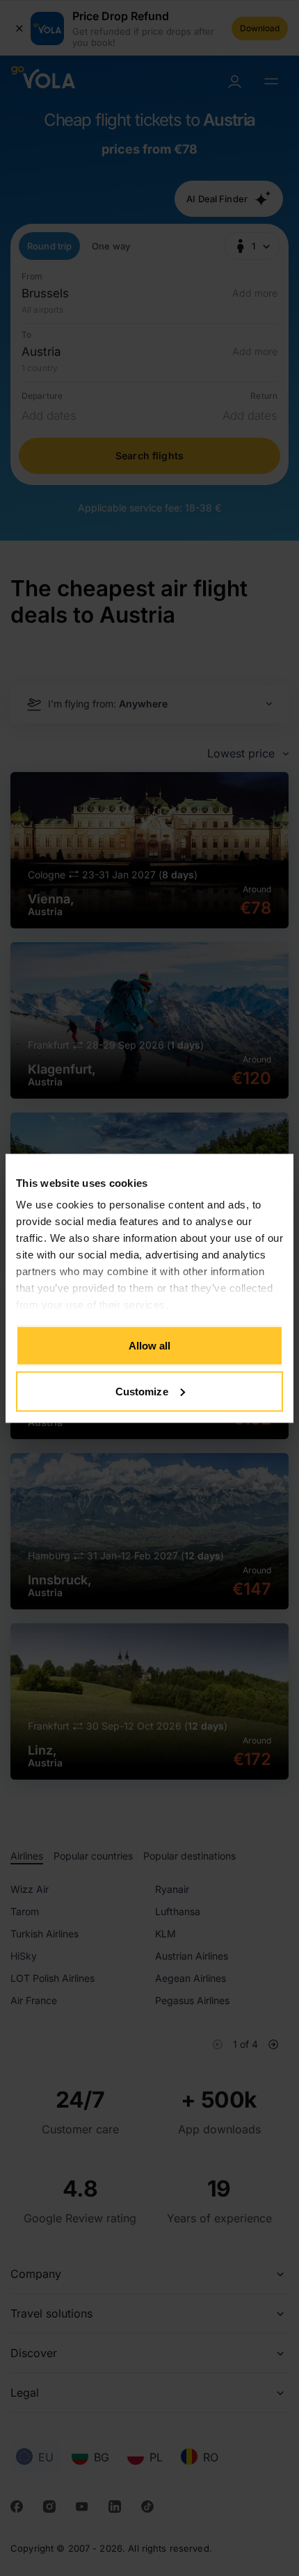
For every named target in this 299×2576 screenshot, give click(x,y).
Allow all (150, 1346)
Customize (142, 1391)
